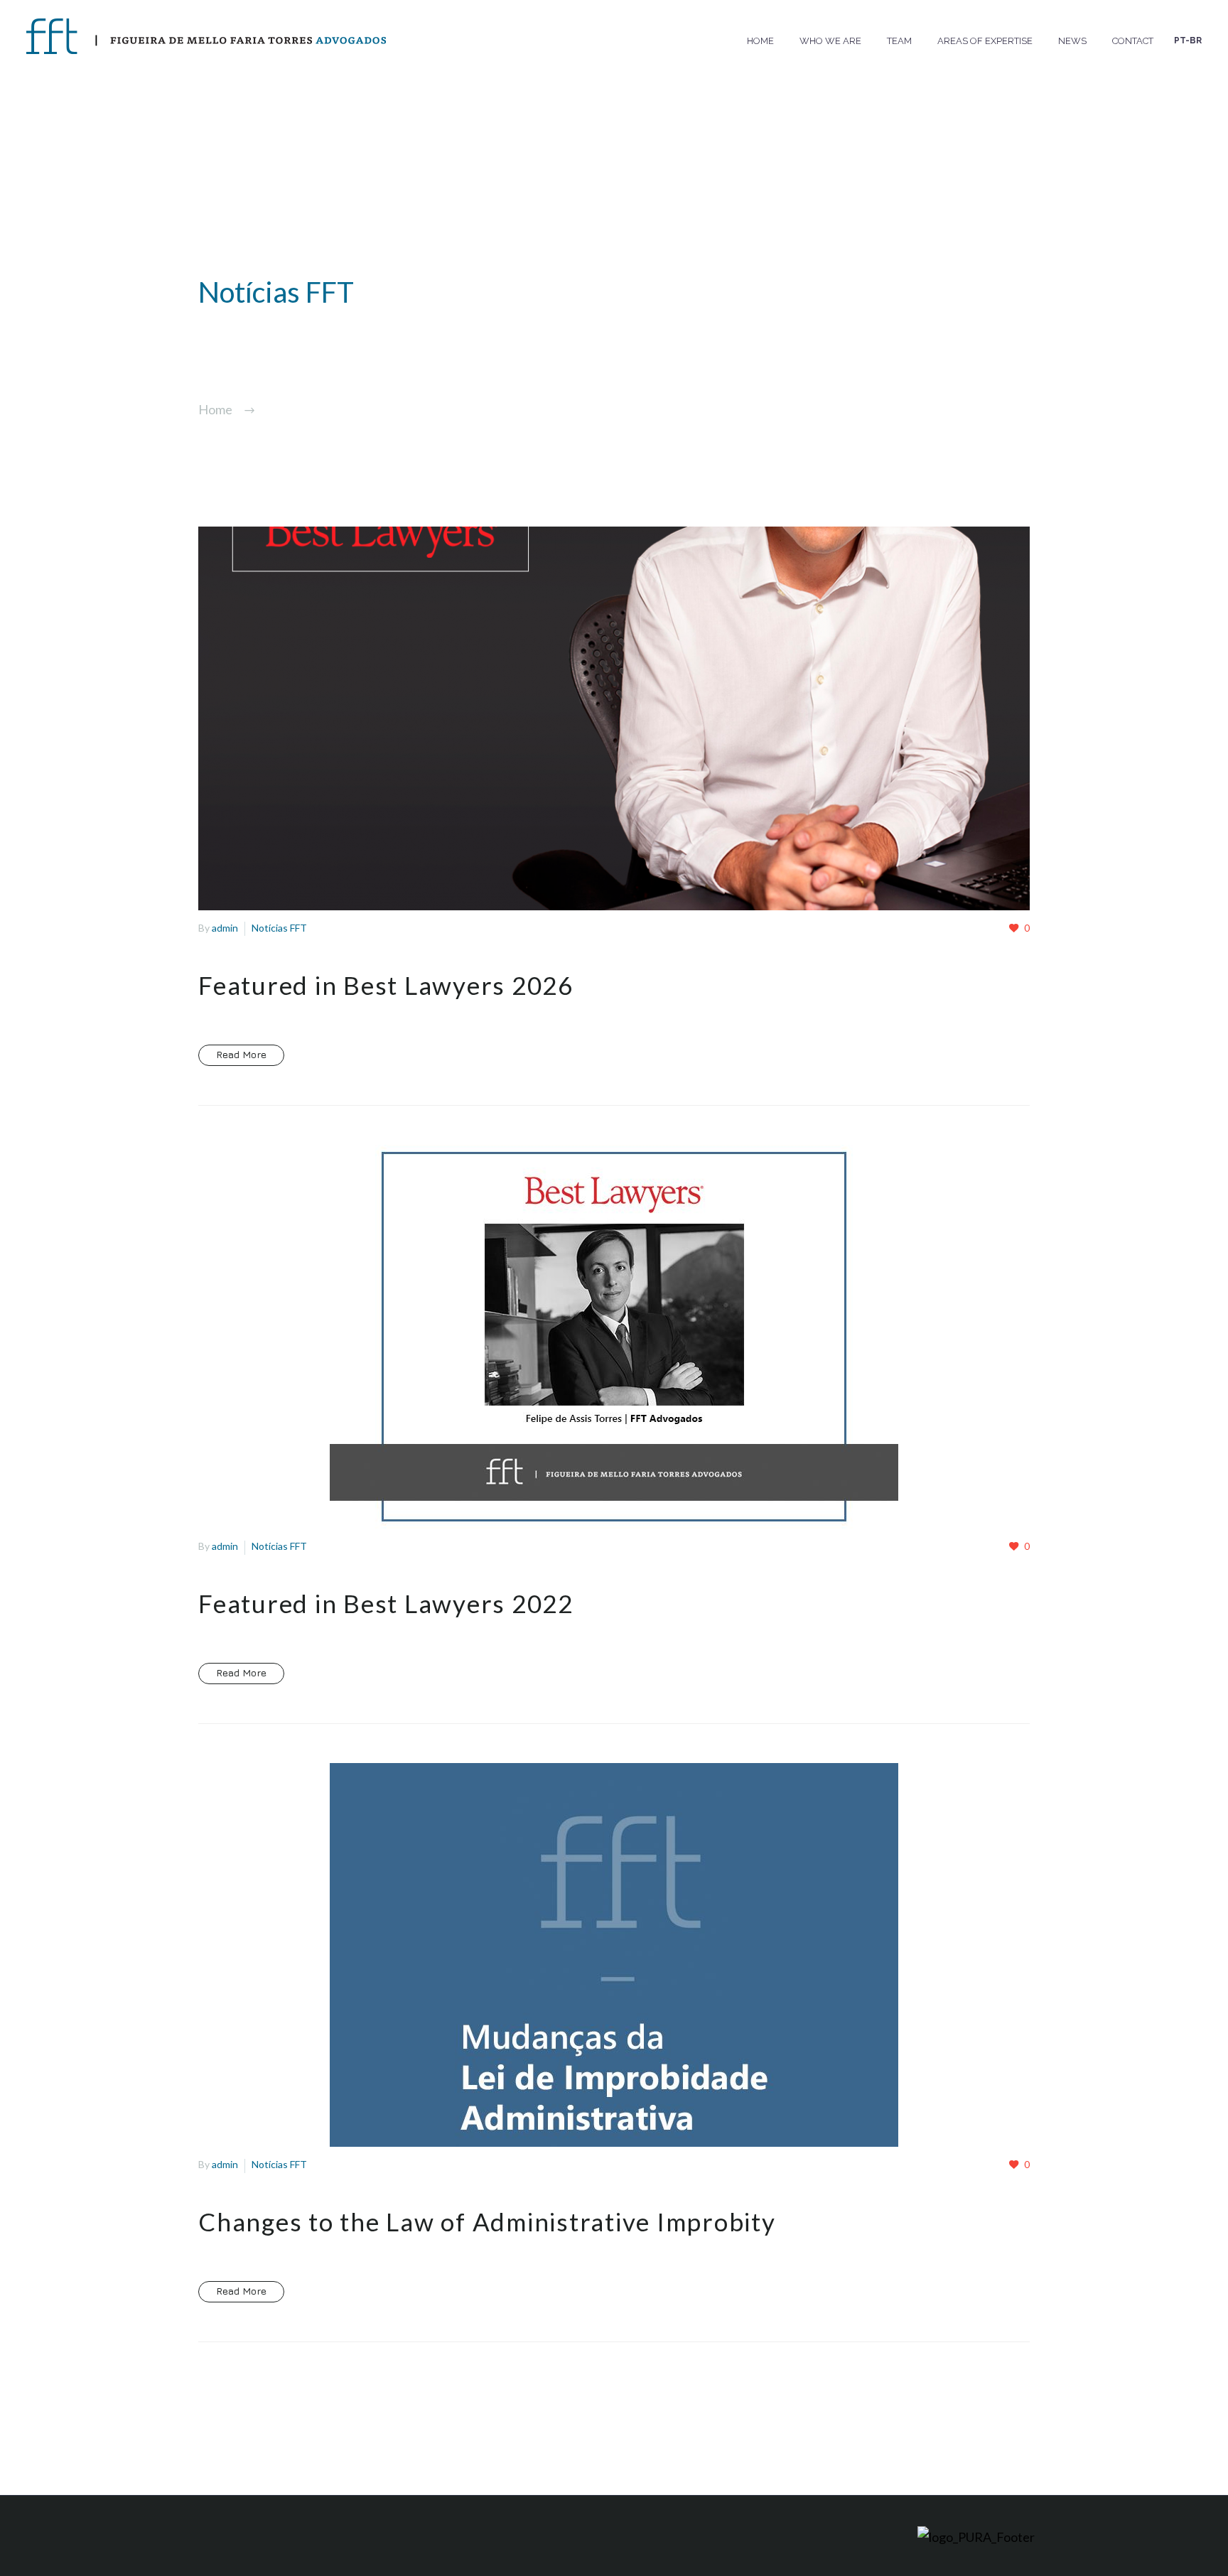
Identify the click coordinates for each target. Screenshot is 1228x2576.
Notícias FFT (279, 928)
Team (899, 41)
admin (225, 928)
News (1072, 41)
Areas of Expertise (985, 41)
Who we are (830, 41)
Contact (1133, 41)
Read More (241, 1054)
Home (760, 41)
